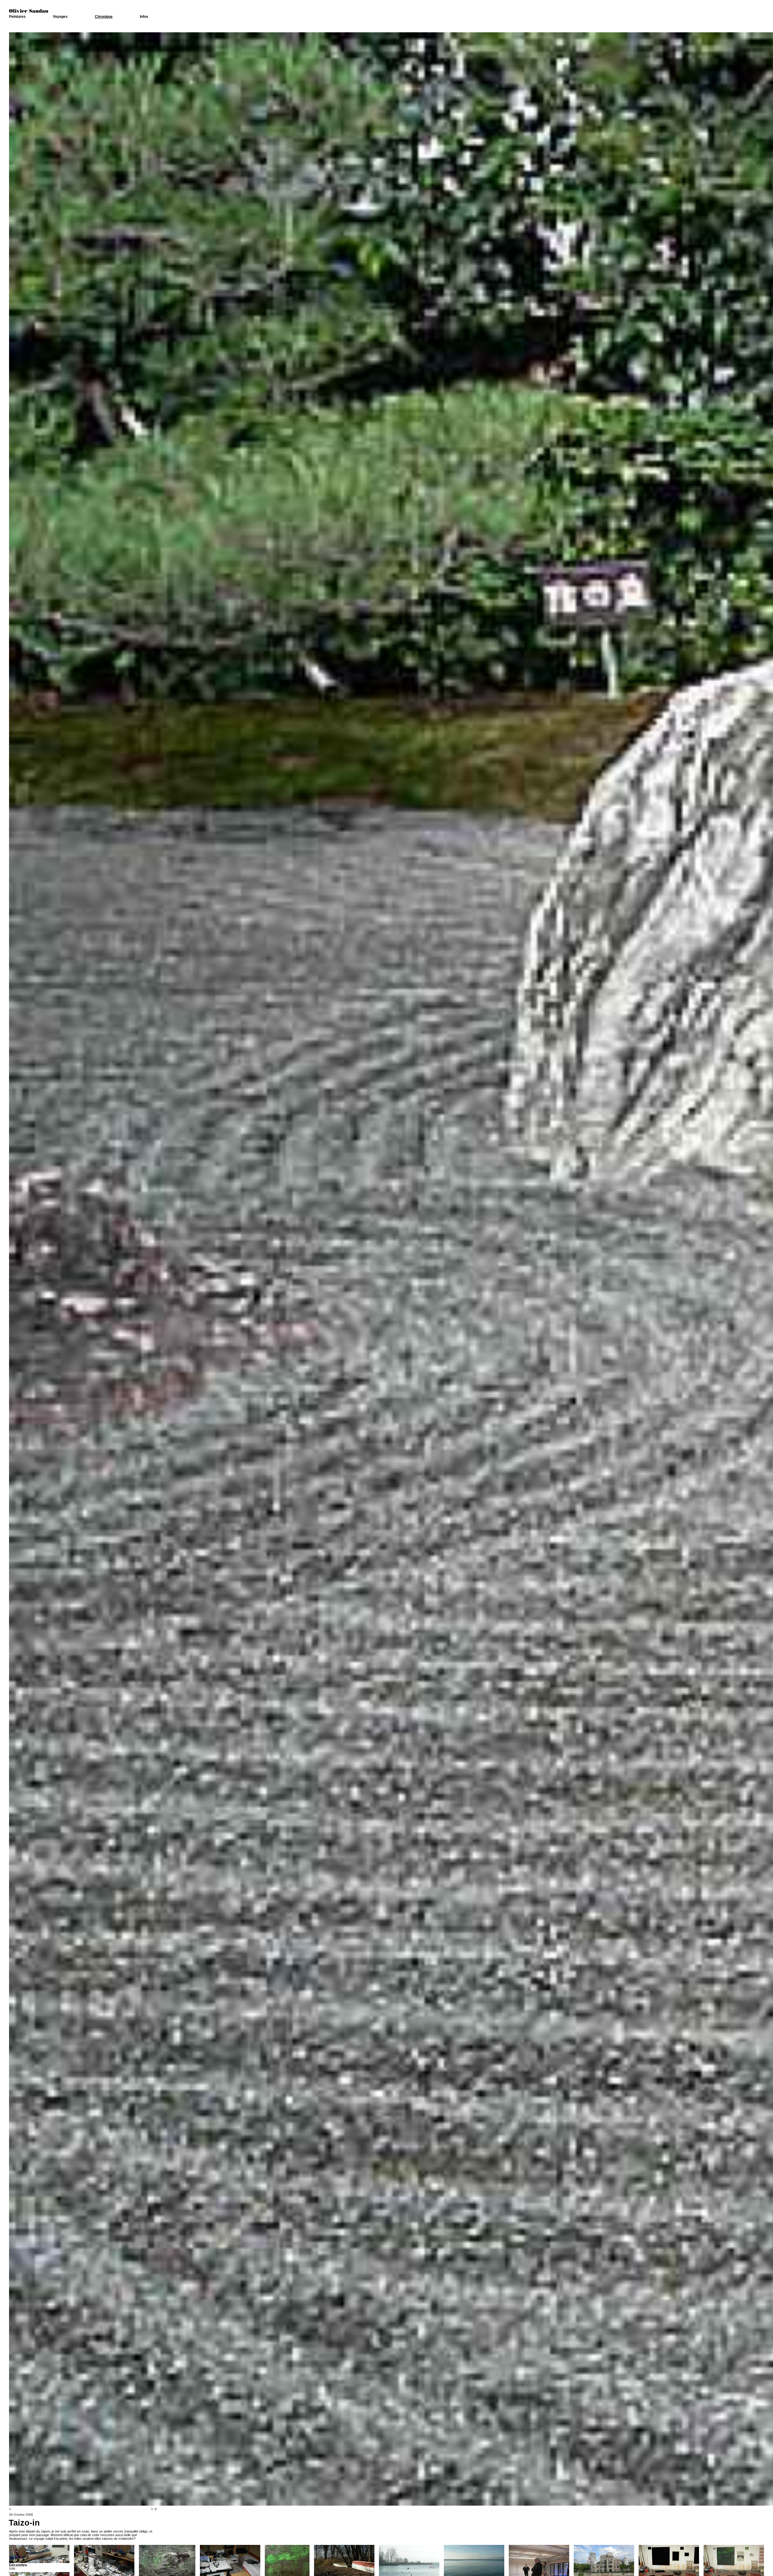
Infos (144, 17)
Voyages (60, 17)
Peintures (17, 17)
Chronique (104, 17)
